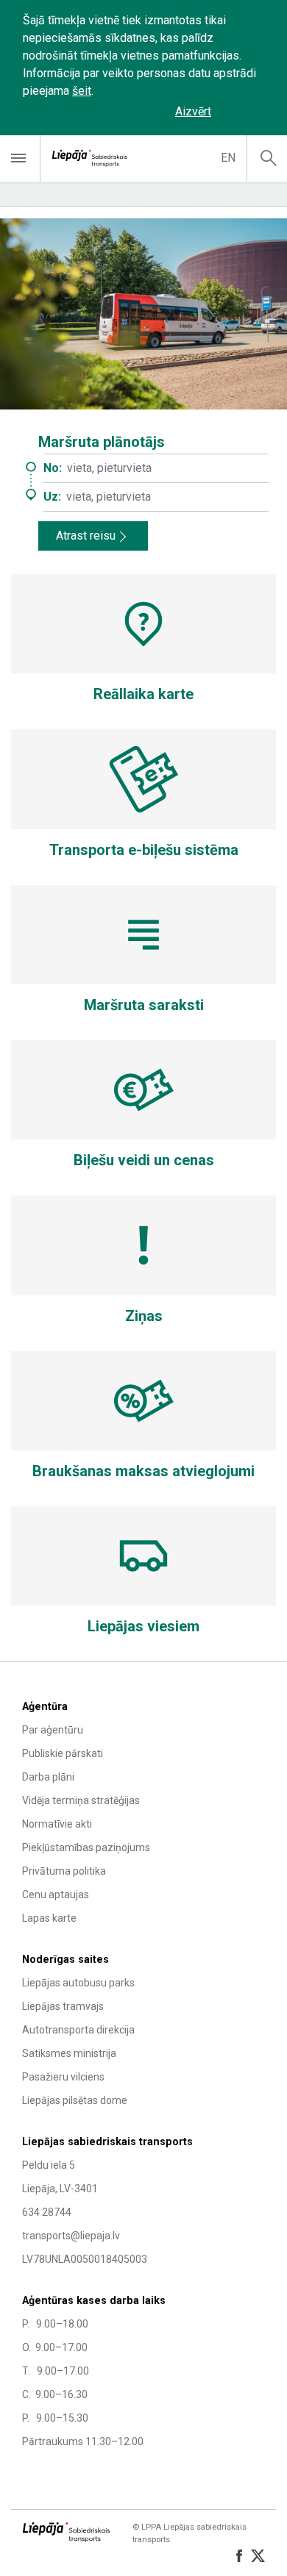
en (228, 158)
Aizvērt (193, 111)
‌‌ (247, 112)
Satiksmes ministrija (69, 2053)
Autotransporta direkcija (78, 2030)
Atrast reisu (86, 536)
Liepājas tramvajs (63, 2006)
